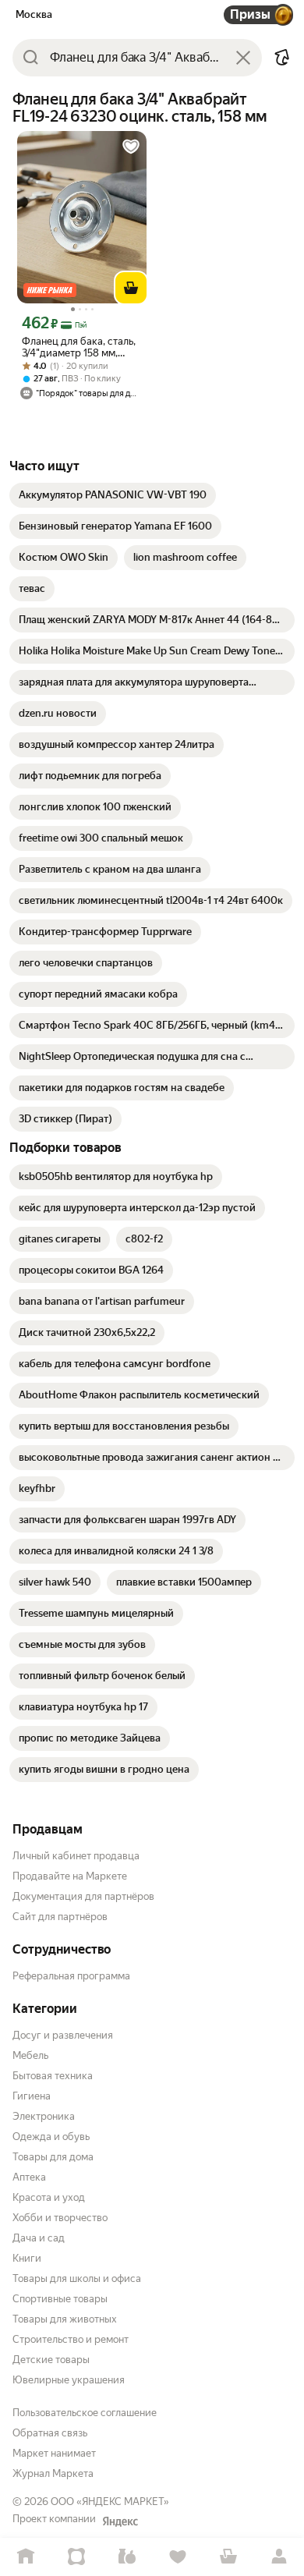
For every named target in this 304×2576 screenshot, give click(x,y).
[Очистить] (243, 58)
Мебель (30, 2055)
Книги (27, 2258)
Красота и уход (49, 2197)
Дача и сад (39, 2238)
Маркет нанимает (54, 2453)
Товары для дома (53, 2157)
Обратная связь (50, 2433)
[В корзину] (131, 288)
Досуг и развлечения (63, 2035)
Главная (25, 2557)
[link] (113, 495)
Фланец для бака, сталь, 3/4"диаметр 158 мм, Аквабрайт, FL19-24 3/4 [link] (79, 347)
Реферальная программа (71, 1976)
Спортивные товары (60, 2299)
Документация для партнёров (83, 1896)
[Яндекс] (120, 2521)
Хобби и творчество (60, 2218)
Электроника (44, 2116)
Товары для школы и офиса (77, 2278)
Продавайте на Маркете (70, 1876)
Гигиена (32, 2096)
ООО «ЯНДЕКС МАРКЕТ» (110, 2502)
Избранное (177, 2557)
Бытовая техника (53, 2076)
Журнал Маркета (53, 2473)
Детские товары (51, 2360)
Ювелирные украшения (69, 2380)
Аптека (29, 2177)
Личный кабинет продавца (76, 1856)
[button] (282, 58)
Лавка (127, 2557)
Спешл (76, 2557)
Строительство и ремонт (71, 2339)
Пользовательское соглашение (85, 2413)
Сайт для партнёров (60, 1917)
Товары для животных (65, 2319)
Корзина (228, 2557)
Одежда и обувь (51, 2137)
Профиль (279, 2557)
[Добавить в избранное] (131, 147)
